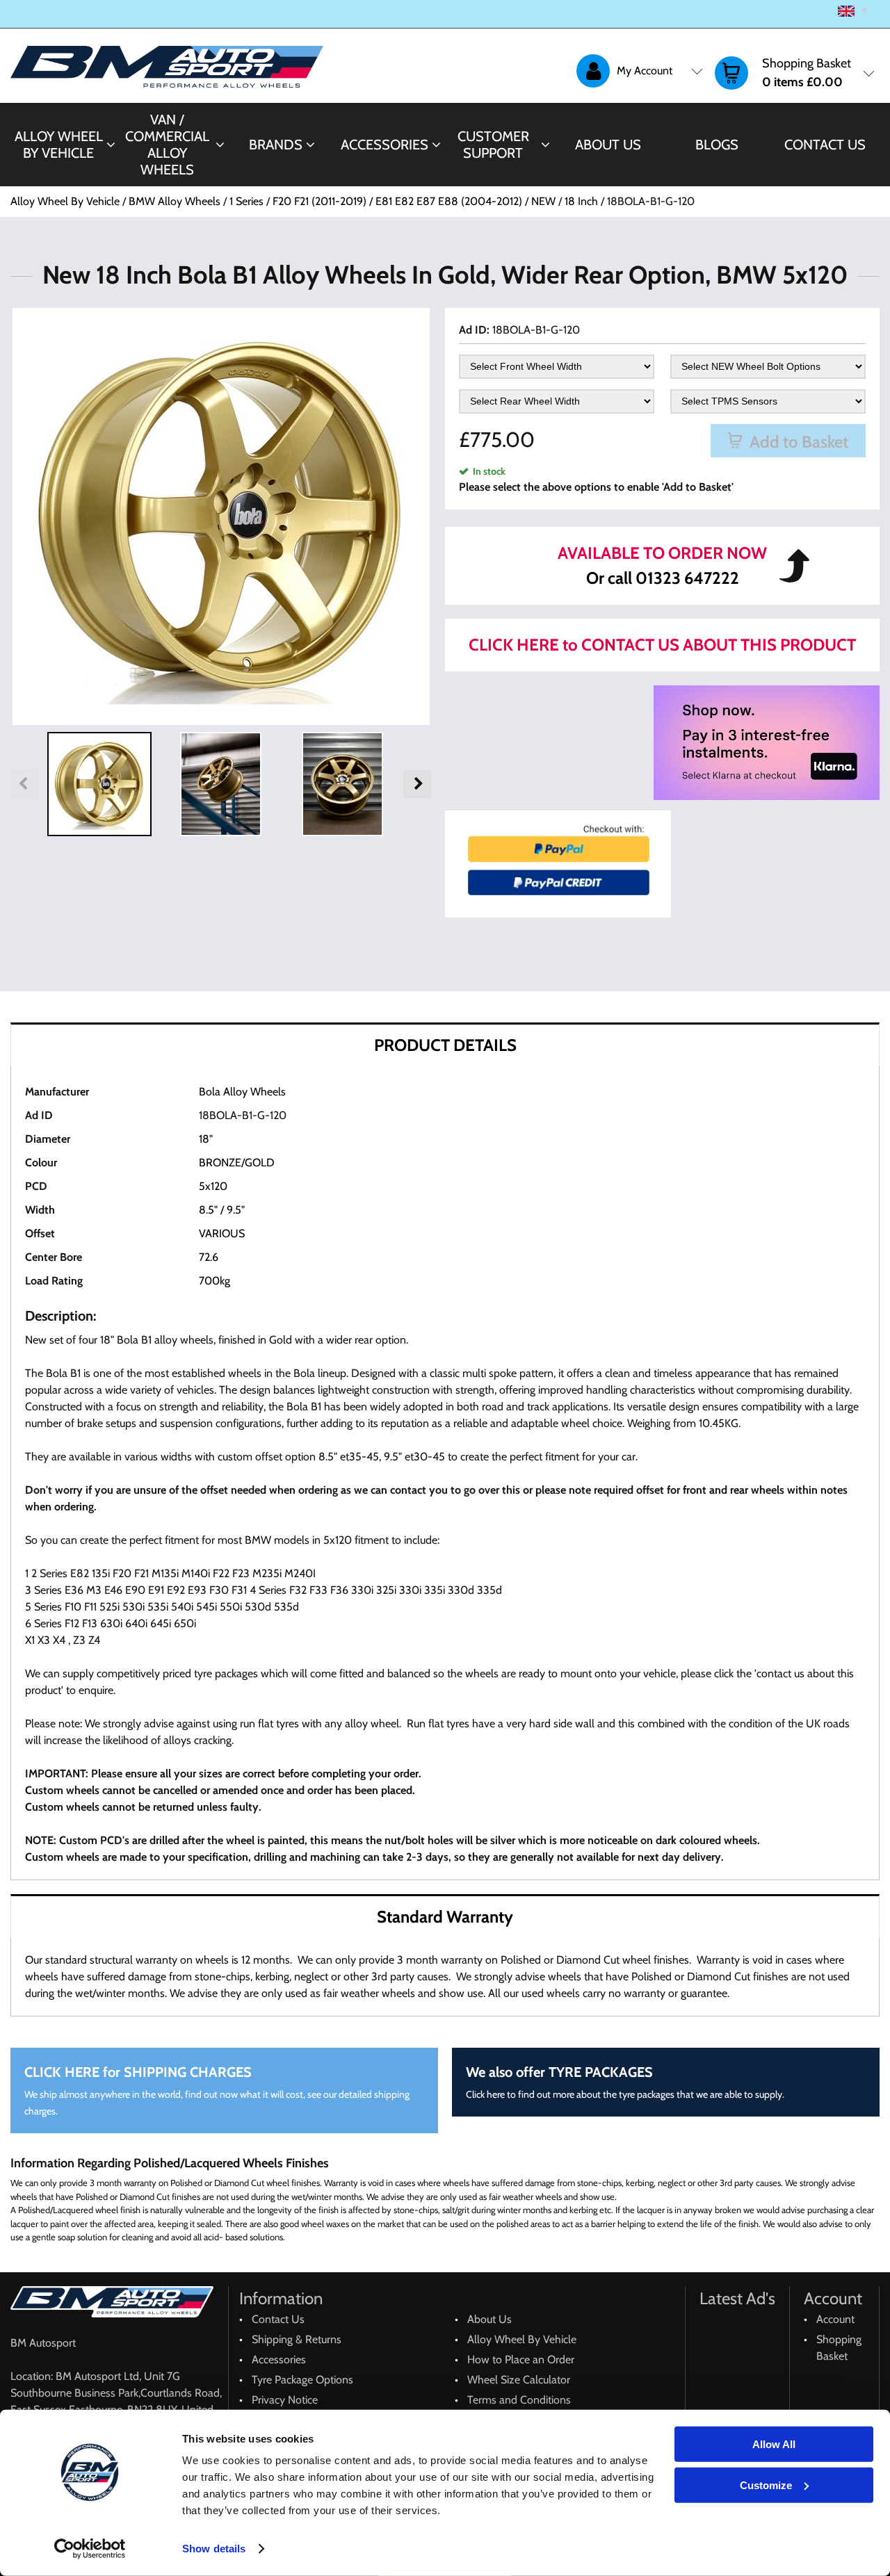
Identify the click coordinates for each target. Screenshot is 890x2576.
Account (835, 2319)
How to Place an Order (521, 2359)
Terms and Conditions (519, 2400)
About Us (608, 145)
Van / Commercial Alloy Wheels (167, 145)
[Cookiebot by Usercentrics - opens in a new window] (90, 2549)
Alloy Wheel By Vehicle (59, 145)
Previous (24, 784)
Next (417, 784)
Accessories (385, 145)
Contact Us (825, 145)
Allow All (774, 2444)
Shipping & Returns (297, 2339)
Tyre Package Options (302, 2380)
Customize (766, 2485)
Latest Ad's (737, 2298)
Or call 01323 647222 (663, 578)
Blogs (717, 145)
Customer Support (493, 145)
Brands (276, 145)
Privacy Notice (285, 2400)
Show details (214, 2549)
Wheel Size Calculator (519, 2380)
